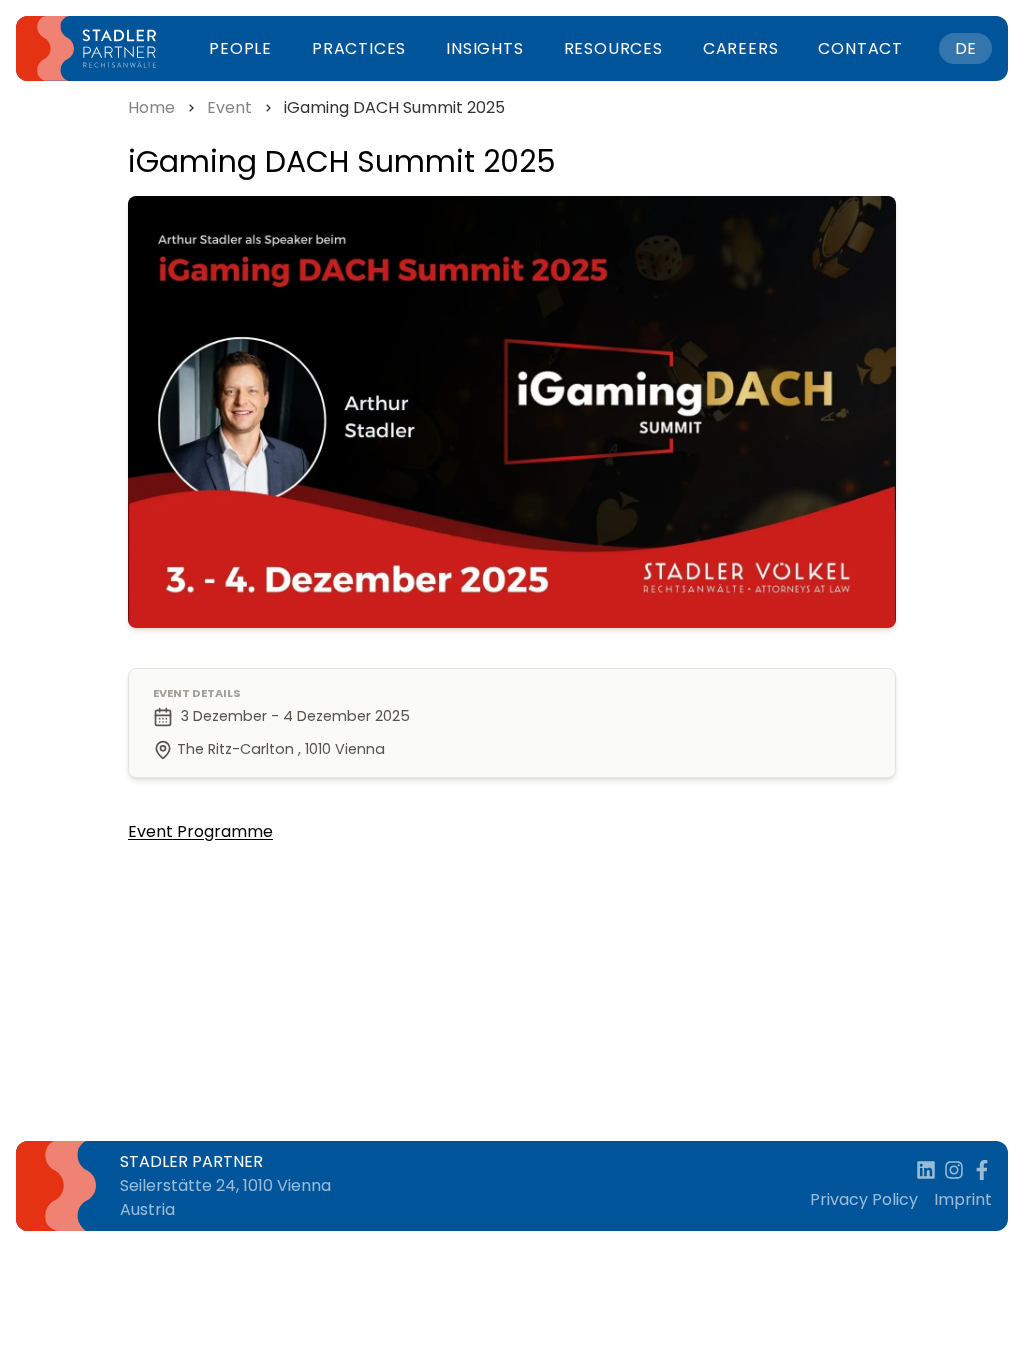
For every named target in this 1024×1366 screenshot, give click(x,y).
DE (965, 48)
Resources (613, 48)
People (240, 48)
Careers (741, 48)
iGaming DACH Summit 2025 (394, 107)
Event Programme (200, 831)
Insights (484, 48)
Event (229, 107)
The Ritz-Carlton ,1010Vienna (281, 749)
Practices (359, 48)
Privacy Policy (864, 1199)
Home (151, 107)
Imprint (963, 1199)
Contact (860, 48)
